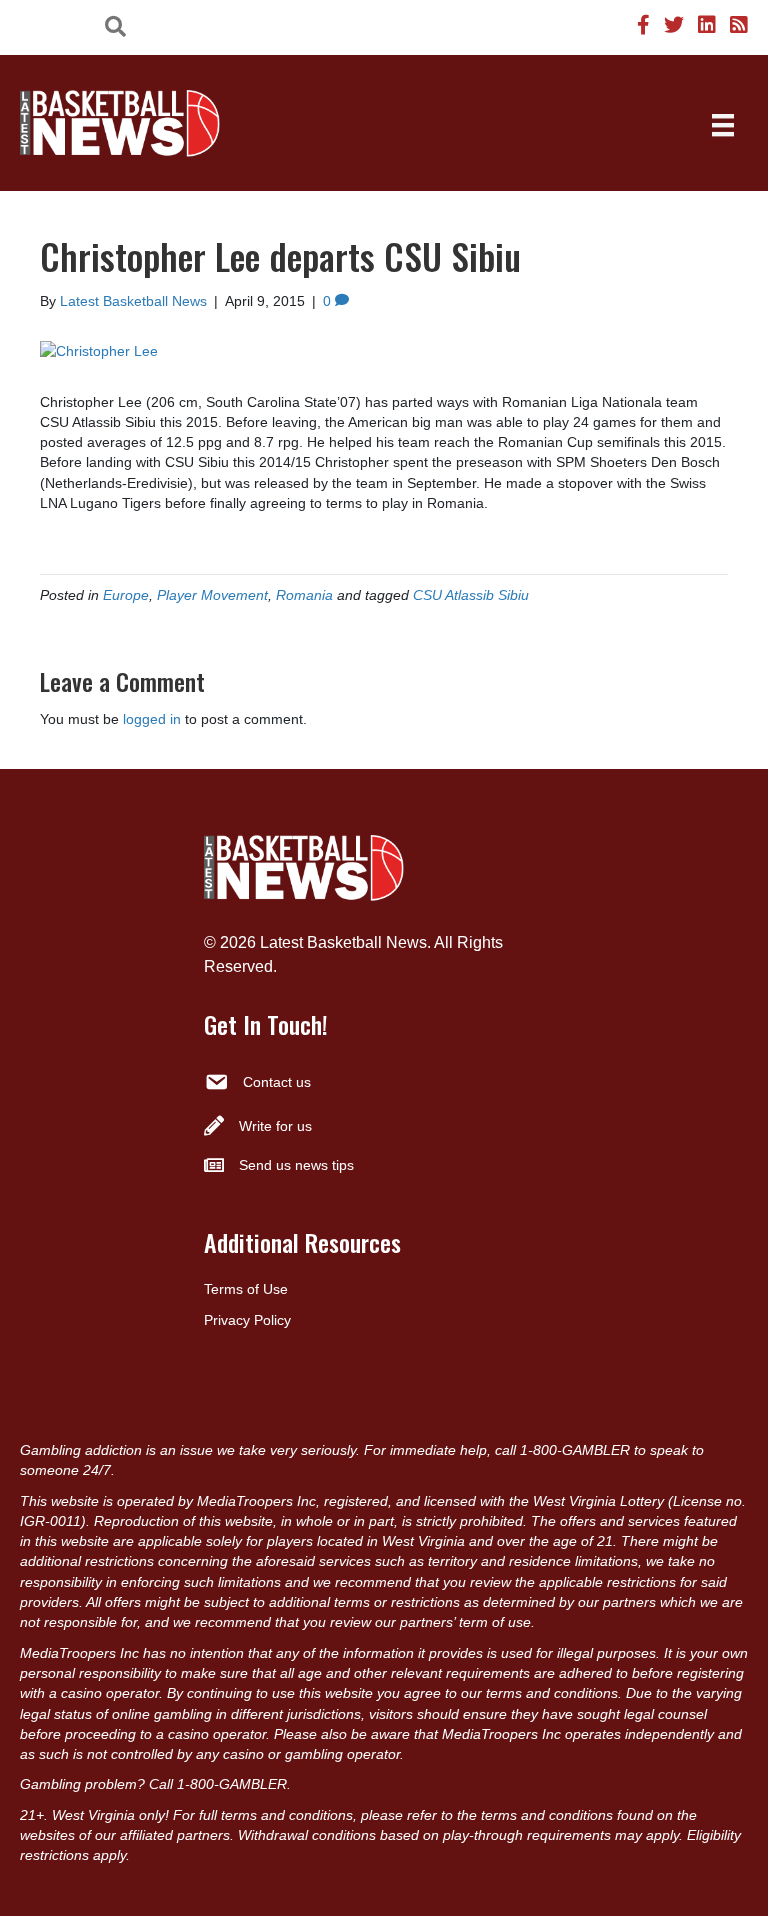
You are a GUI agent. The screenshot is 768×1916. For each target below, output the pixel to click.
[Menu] (723, 125)
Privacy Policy (247, 1320)
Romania (304, 595)
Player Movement (212, 595)
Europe (126, 595)
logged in (152, 719)
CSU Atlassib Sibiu (471, 595)
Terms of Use (246, 1289)
